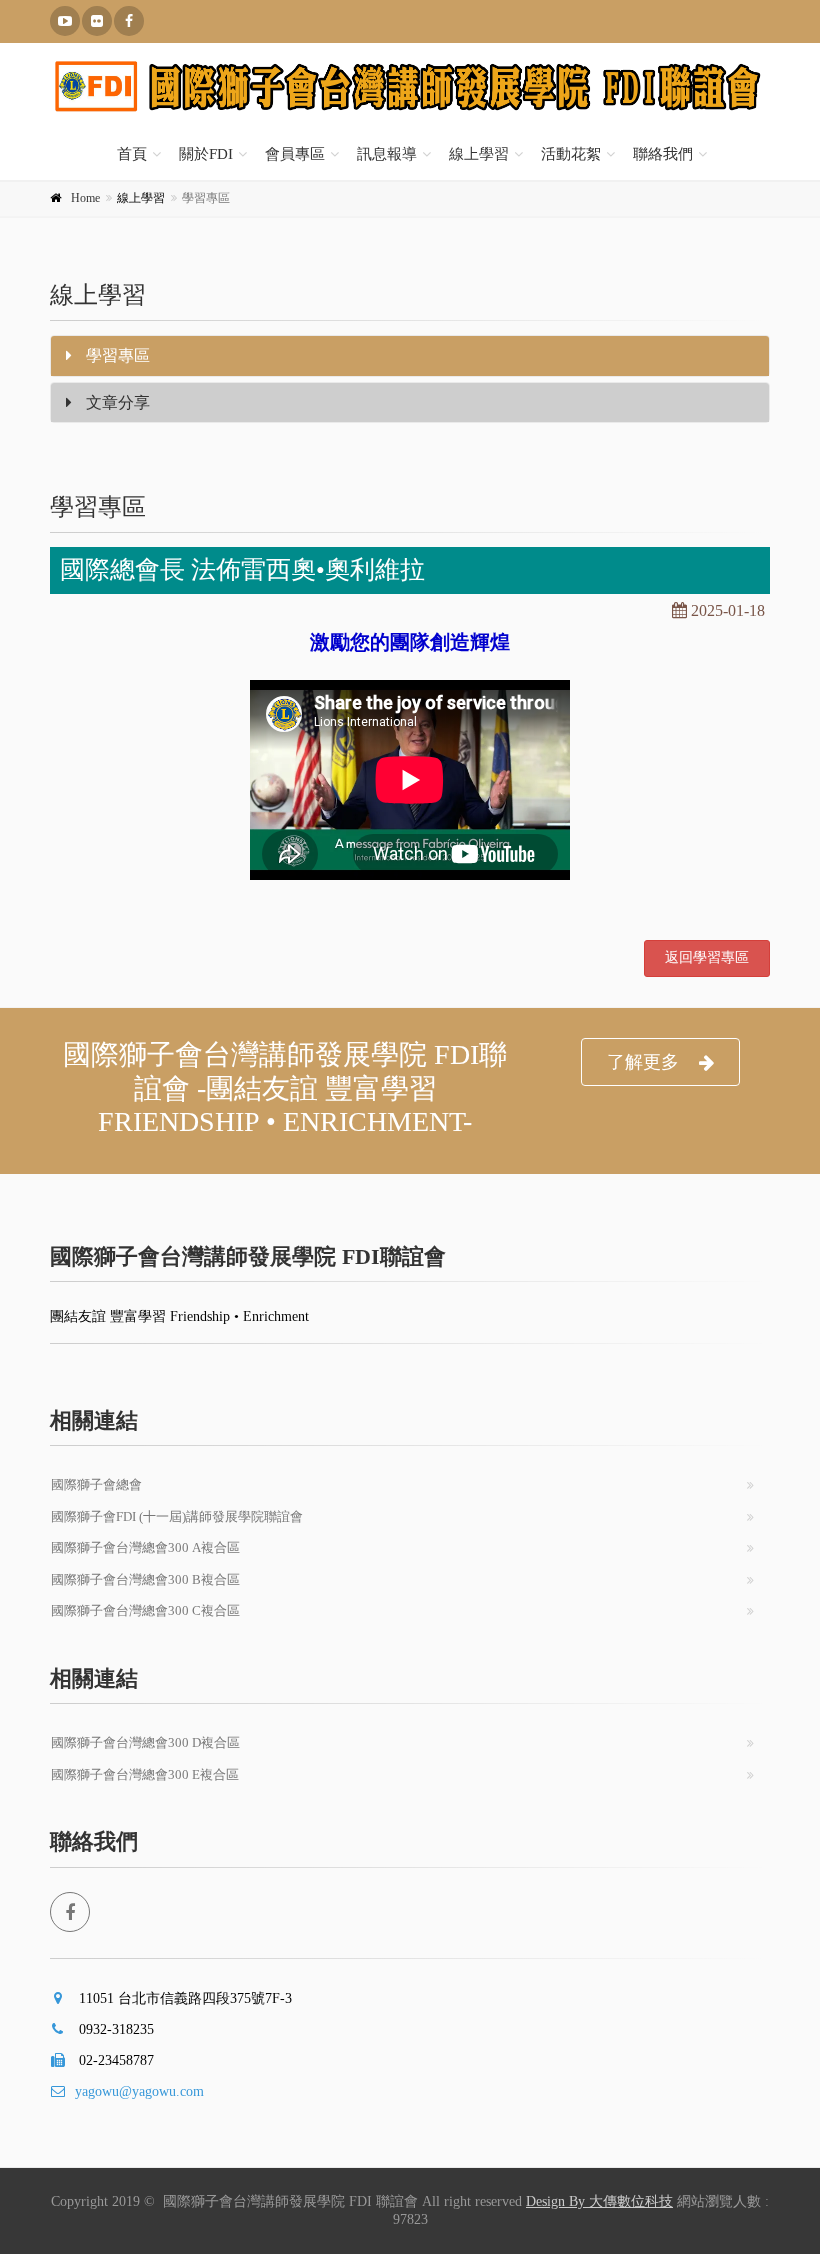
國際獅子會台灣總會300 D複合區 (145, 1742)
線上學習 (479, 154)
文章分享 (116, 402)
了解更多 (643, 1062)
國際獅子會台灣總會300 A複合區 (145, 1547)
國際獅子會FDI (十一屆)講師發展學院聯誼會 (177, 1516)
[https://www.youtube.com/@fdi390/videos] (65, 21)
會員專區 (295, 154)
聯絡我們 (663, 154)
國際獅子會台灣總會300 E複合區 (145, 1774)
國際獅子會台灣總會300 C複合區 (145, 1610)
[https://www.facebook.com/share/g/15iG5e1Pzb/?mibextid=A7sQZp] (129, 21)
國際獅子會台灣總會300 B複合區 (145, 1579)
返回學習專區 (707, 957)
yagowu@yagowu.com (139, 2091)
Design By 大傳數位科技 (599, 2201)
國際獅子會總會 (96, 1484)
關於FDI (206, 154)
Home (85, 198)
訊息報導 (387, 154)
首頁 (132, 154)
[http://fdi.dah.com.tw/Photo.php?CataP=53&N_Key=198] (97, 21)
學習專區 (116, 355)
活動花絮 (571, 154)
